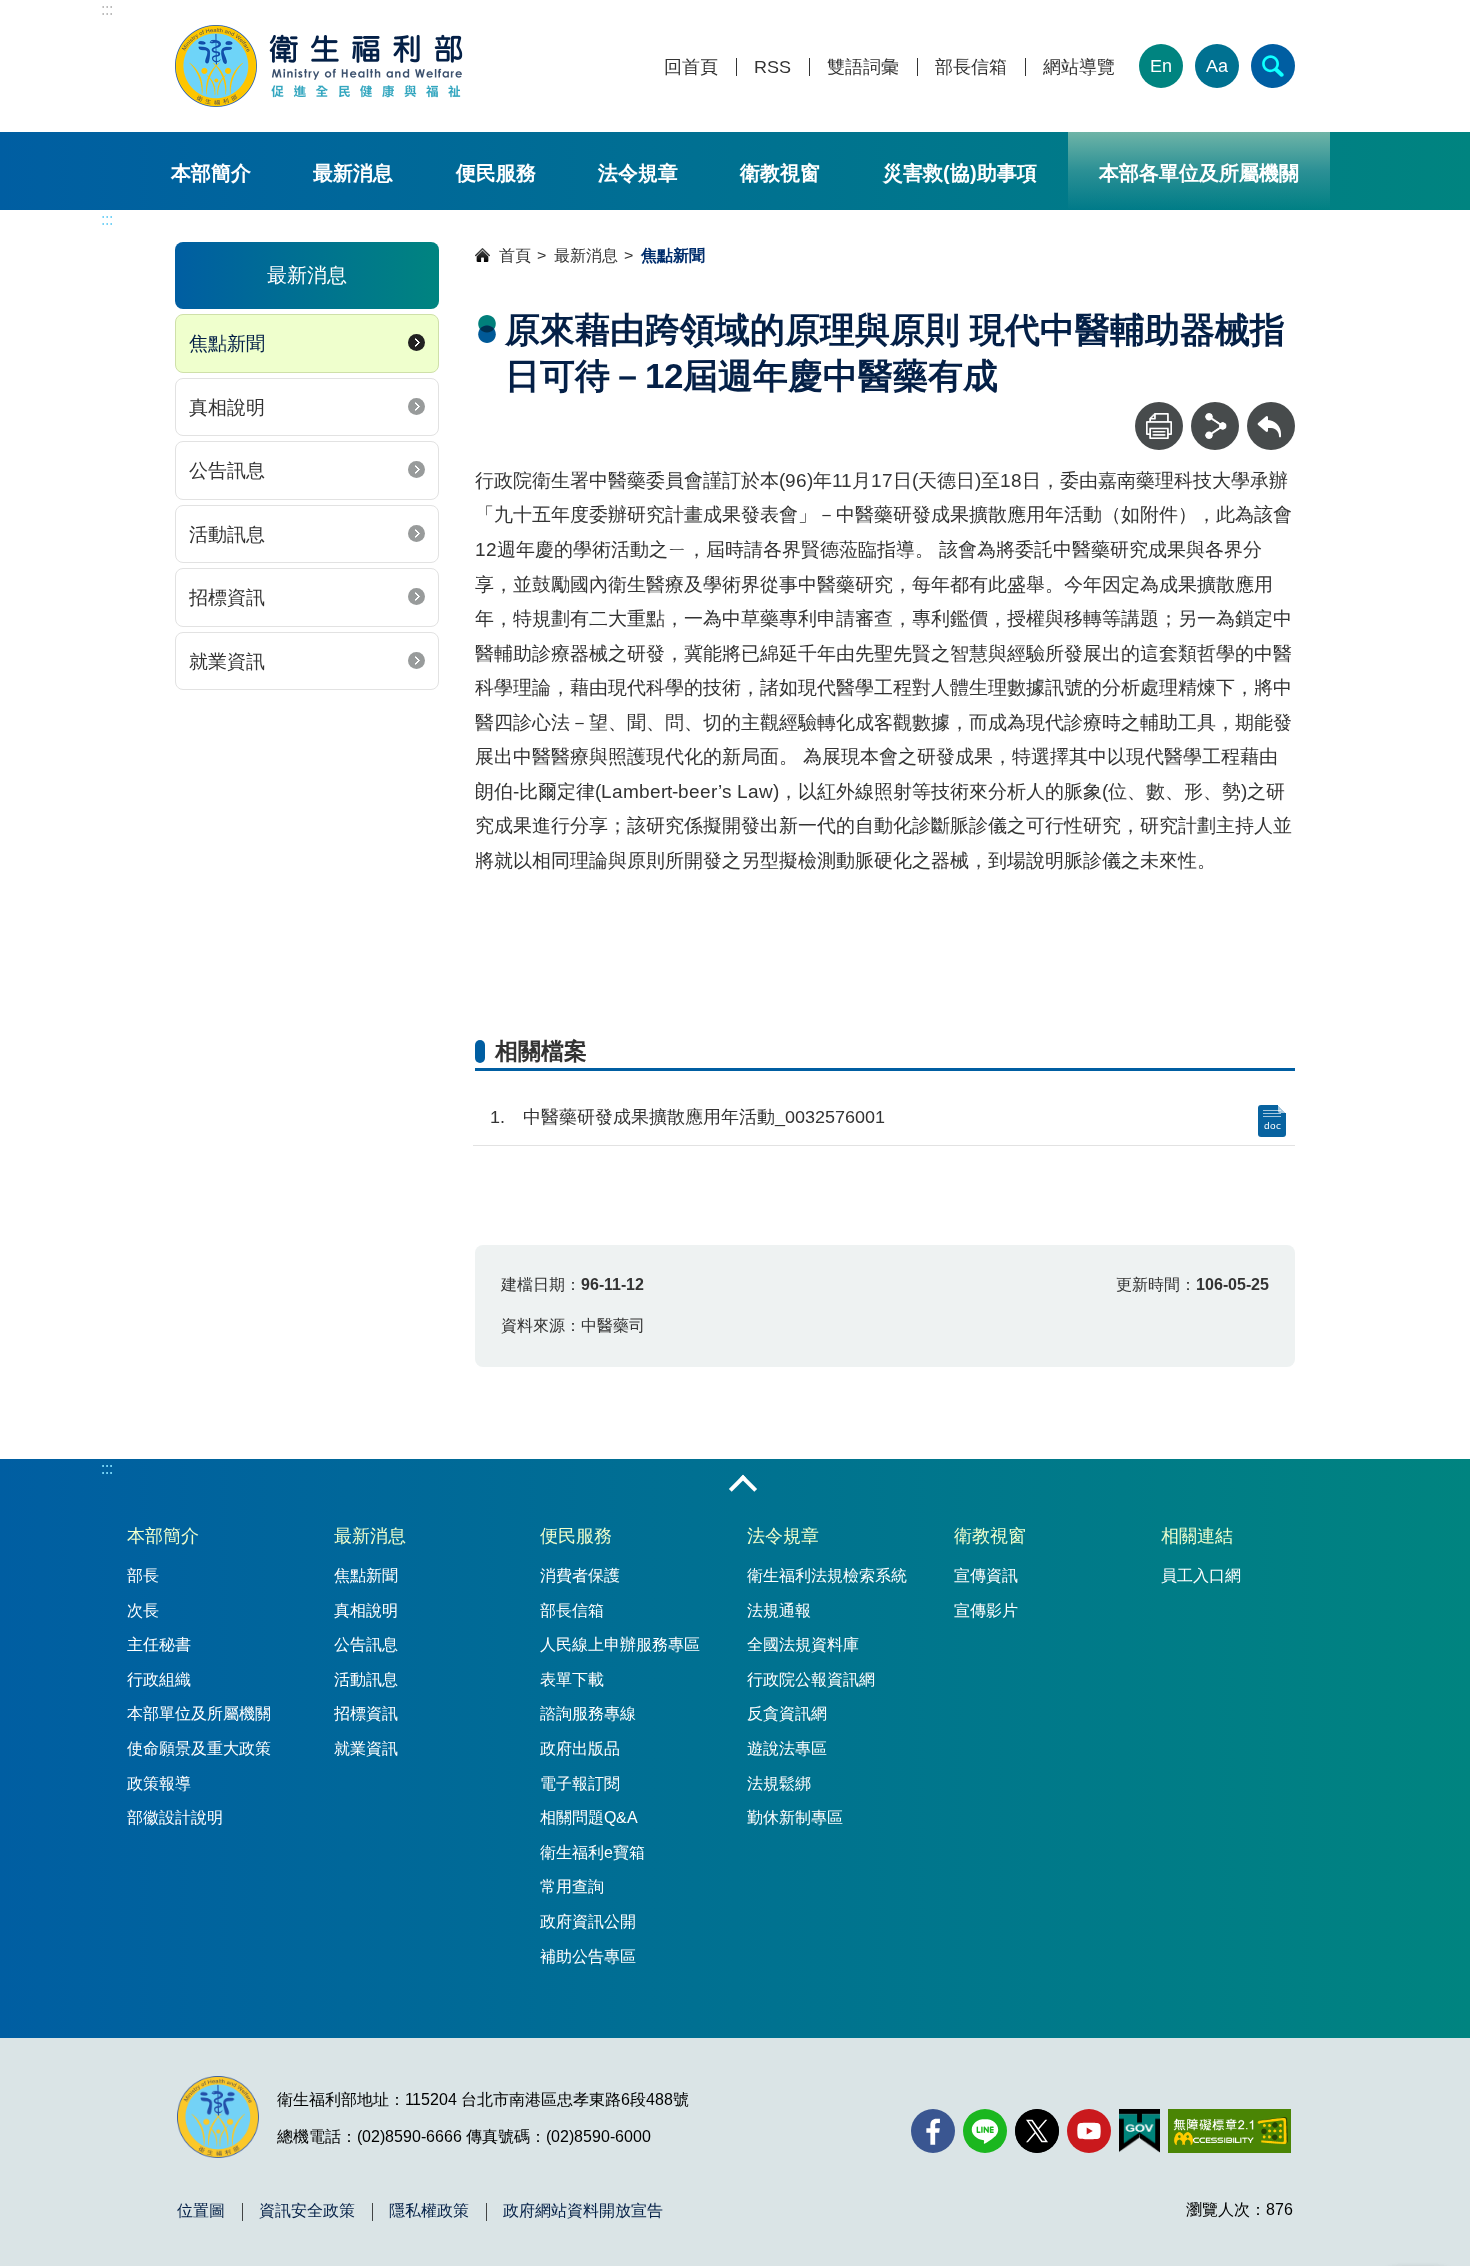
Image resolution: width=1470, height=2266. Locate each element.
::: (107, 9)
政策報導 (159, 1783)
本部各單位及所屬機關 (1199, 173)
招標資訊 (227, 597)
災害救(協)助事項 (960, 173)
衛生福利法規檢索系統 (827, 1575)
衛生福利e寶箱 (592, 1852)
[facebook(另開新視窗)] (933, 2131)
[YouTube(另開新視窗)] (1089, 2131)
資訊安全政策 (307, 2211)
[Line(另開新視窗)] (985, 2131)
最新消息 (353, 173)
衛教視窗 (780, 173)
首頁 (515, 255)
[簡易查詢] (1273, 66)
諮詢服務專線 (588, 1713)
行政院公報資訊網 (811, 1679)
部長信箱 (971, 67)
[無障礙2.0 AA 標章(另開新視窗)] (1229, 2131)
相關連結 (1197, 1536)
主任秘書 (159, 1644)
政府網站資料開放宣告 (583, 2211)
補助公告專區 (588, 1956)
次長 (143, 1610)
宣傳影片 (986, 1610)
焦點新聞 (227, 343)
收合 (743, 1485)
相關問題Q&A (589, 1817)
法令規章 (638, 173)
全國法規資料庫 (803, 1644)
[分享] (1215, 426)
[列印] (1159, 426)
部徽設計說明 (175, 1817)
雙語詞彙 (863, 67)
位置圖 (201, 2211)
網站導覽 (1079, 67)
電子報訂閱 (580, 1783)
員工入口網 (1201, 1575)
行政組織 (159, 1679)
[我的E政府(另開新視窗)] (1139, 2131)
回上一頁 (1271, 411)
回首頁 (691, 67)
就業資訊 (227, 661)
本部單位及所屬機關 (199, 1713)
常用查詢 (572, 1886)
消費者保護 (580, 1575)
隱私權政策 (429, 2211)
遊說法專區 (787, 1748)
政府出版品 (580, 1748)
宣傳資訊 (986, 1575)
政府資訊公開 (588, 1921)
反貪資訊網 (787, 1713)
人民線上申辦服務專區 (620, 1644)
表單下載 (572, 1679)
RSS (772, 67)
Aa (1217, 66)
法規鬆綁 (779, 1783)
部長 (143, 1575)
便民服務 (496, 173)
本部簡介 (211, 173)
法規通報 (779, 1610)
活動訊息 (227, 534)
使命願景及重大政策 (199, 1748)
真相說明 (227, 407)
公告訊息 (227, 470)
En (1161, 66)
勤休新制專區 (795, 1817)
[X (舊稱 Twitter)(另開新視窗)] (1037, 2131)
